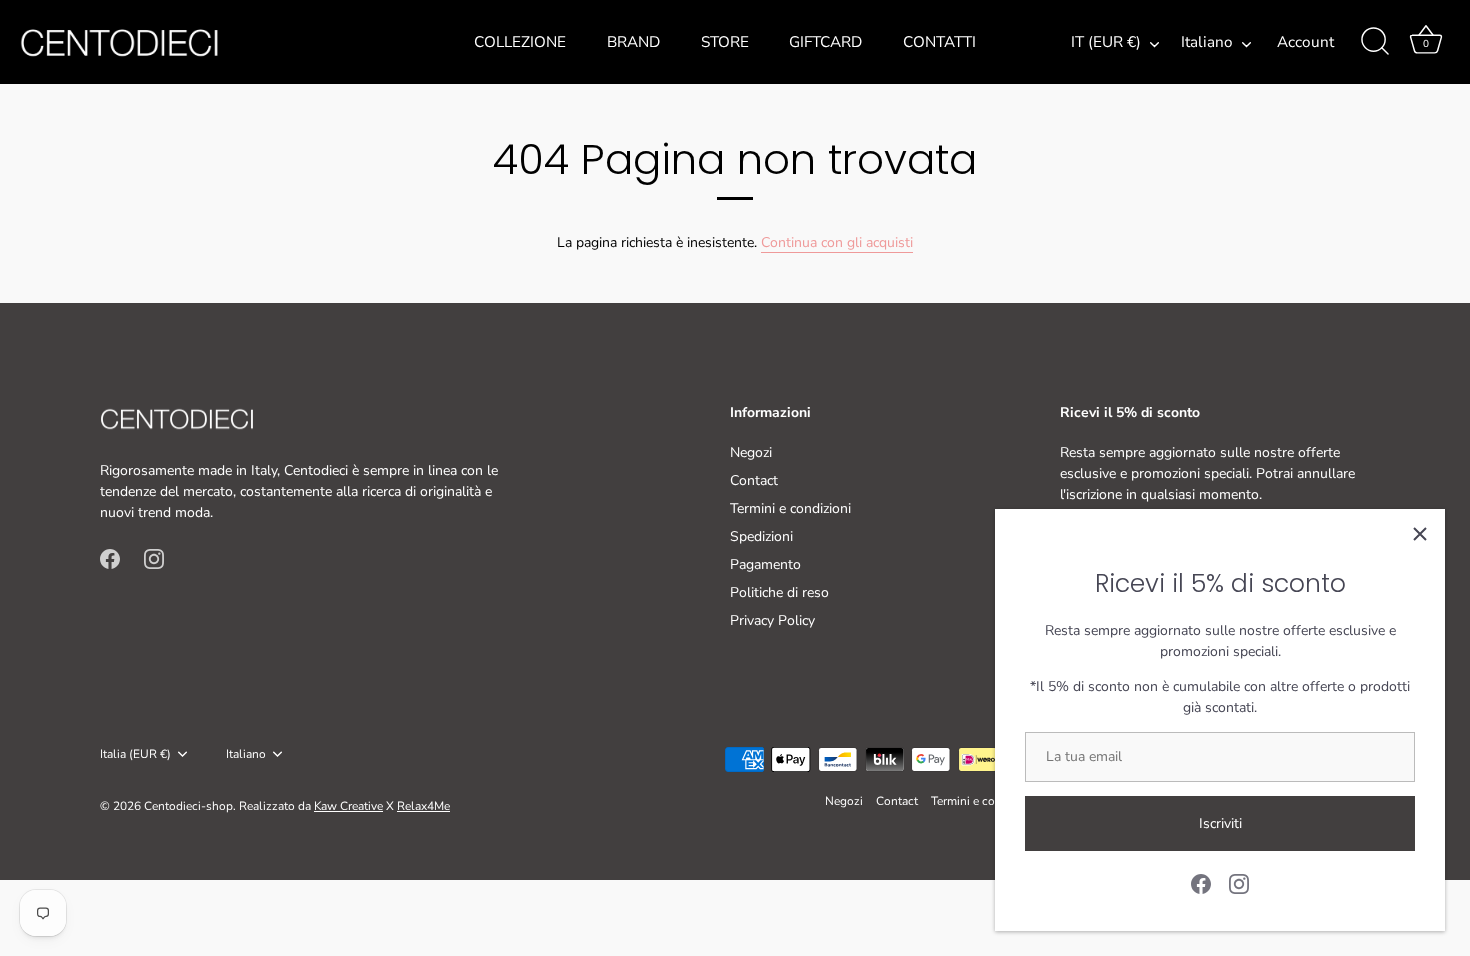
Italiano (1207, 42)
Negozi (751, 452)
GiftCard (825, 42)
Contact (754, 480)
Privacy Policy (772, 620)
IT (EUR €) (1106, 42)
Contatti (939, 42)
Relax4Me (423, 806)
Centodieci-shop (188, 806)
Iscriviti (1220, 823)
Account (1305, 42)
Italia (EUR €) (135, 754)
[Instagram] (1239, 882)
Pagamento (765, 564)
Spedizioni (761, 536)
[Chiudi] (1420, 534)
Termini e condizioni (790, 508)
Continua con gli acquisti (837, 242)
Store (725, 42)
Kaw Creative (348, 806)
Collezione (520, 42)
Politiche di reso (779, 592)
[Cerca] (1375, 42)
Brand (633, 42)
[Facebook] (1201, 882)
